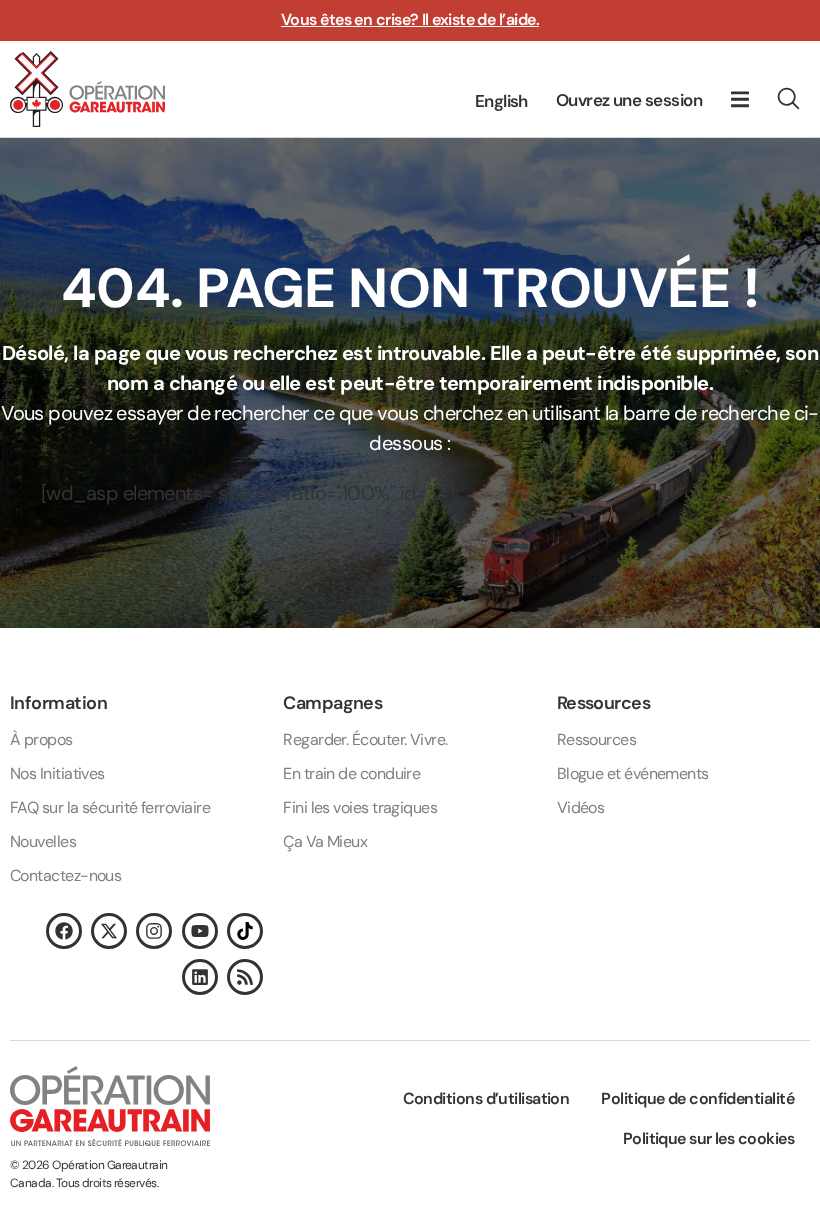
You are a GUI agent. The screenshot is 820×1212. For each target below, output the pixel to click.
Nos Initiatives (57, 773)
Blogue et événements (633, 773)
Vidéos (581, 807)
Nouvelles (43, 841)
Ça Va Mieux (325, 841)
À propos (41, 739)
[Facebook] (64, 931)
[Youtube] (200, 931)
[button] (739, 98)
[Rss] (245, 977)
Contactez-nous (65, 875)
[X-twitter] (109, 931)
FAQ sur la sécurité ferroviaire (110, 807)
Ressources (597, 739)
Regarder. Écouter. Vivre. (365, 739)
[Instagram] (154, 931)
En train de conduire (351, 773)
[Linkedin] (200, 977)
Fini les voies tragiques (360, 807)
